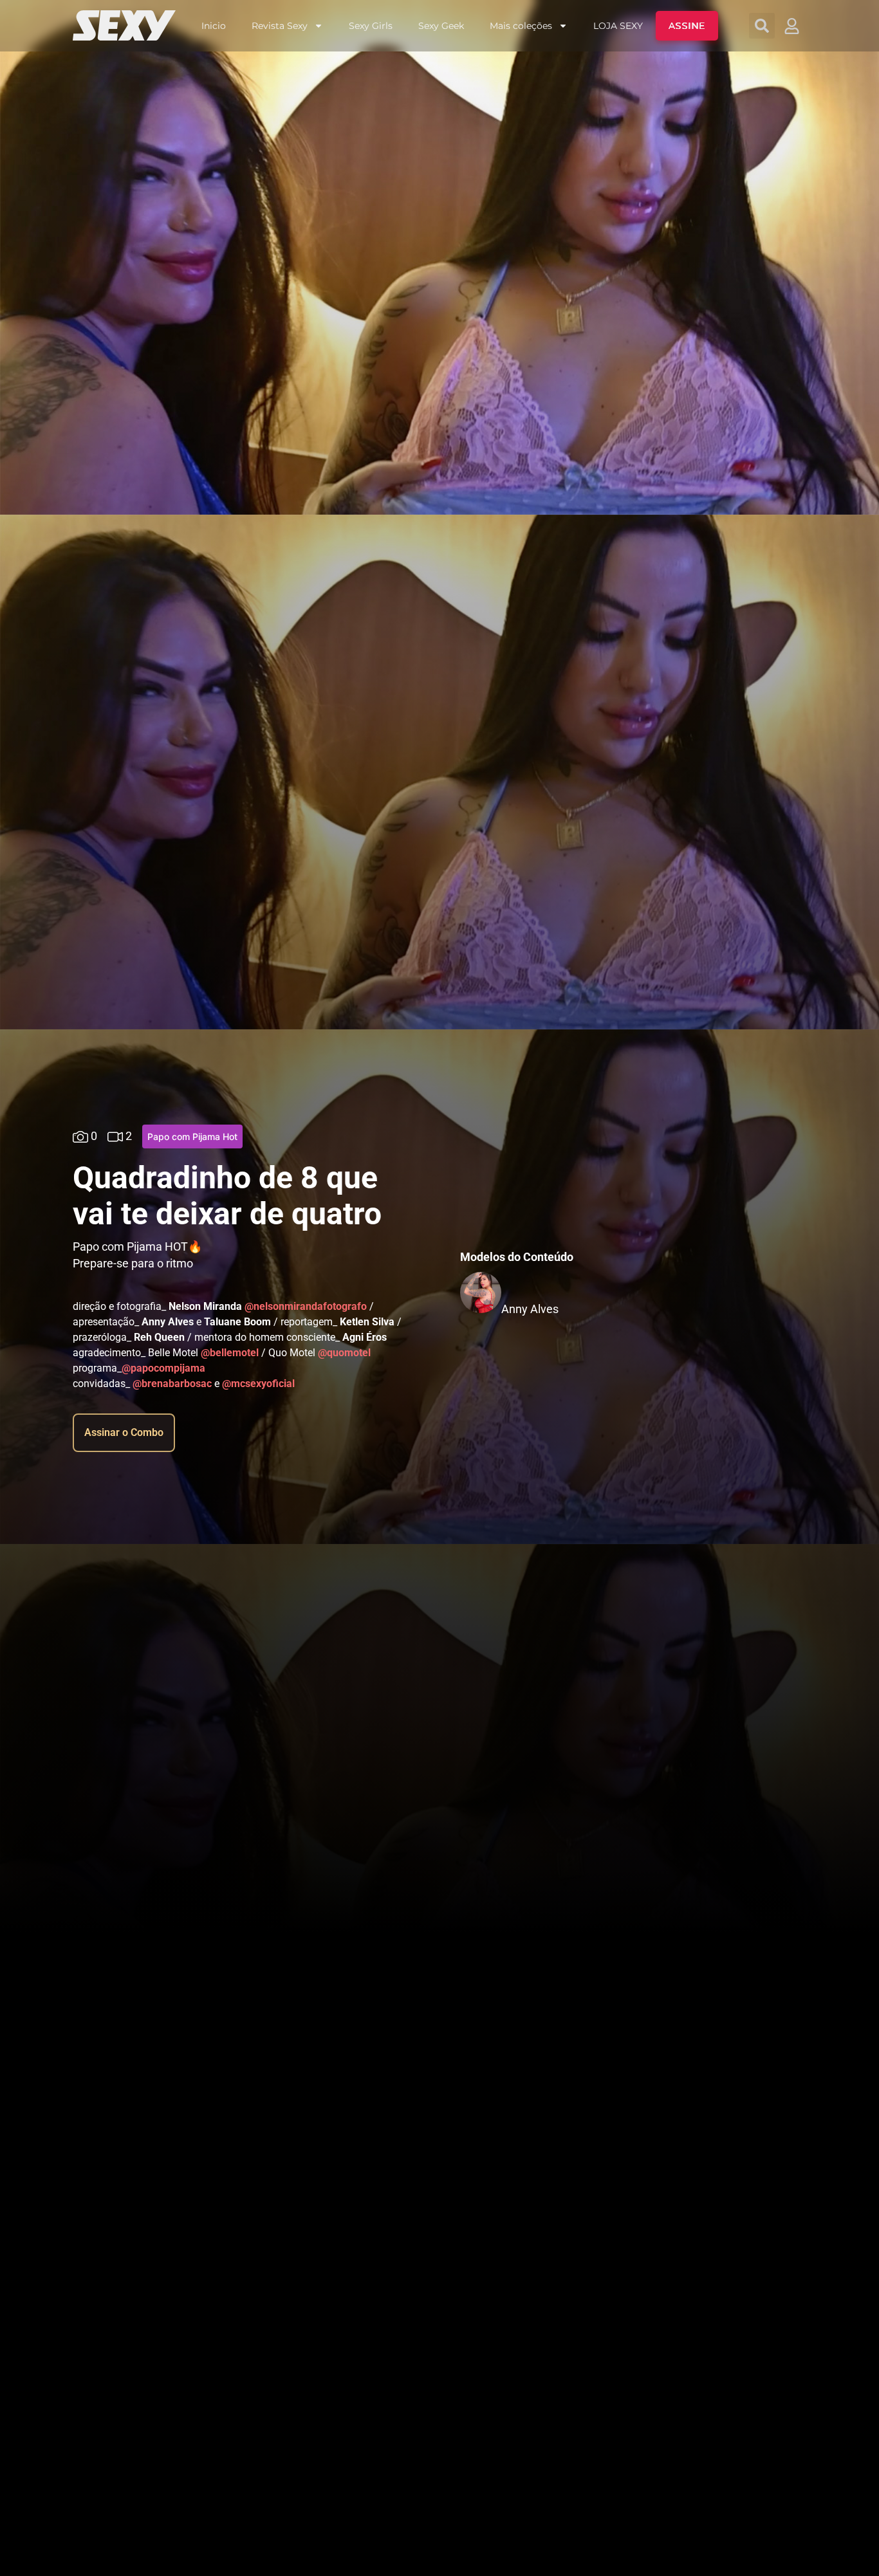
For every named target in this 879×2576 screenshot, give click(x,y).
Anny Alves (530, 1309)
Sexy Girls (371, 26)
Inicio (214, 26)
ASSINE (687, 26)
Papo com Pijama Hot (192, 1136)
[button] (762, 26)
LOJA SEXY (618, 26)
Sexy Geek (441, 26)
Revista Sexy (280, 26)
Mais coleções (521, 26)
